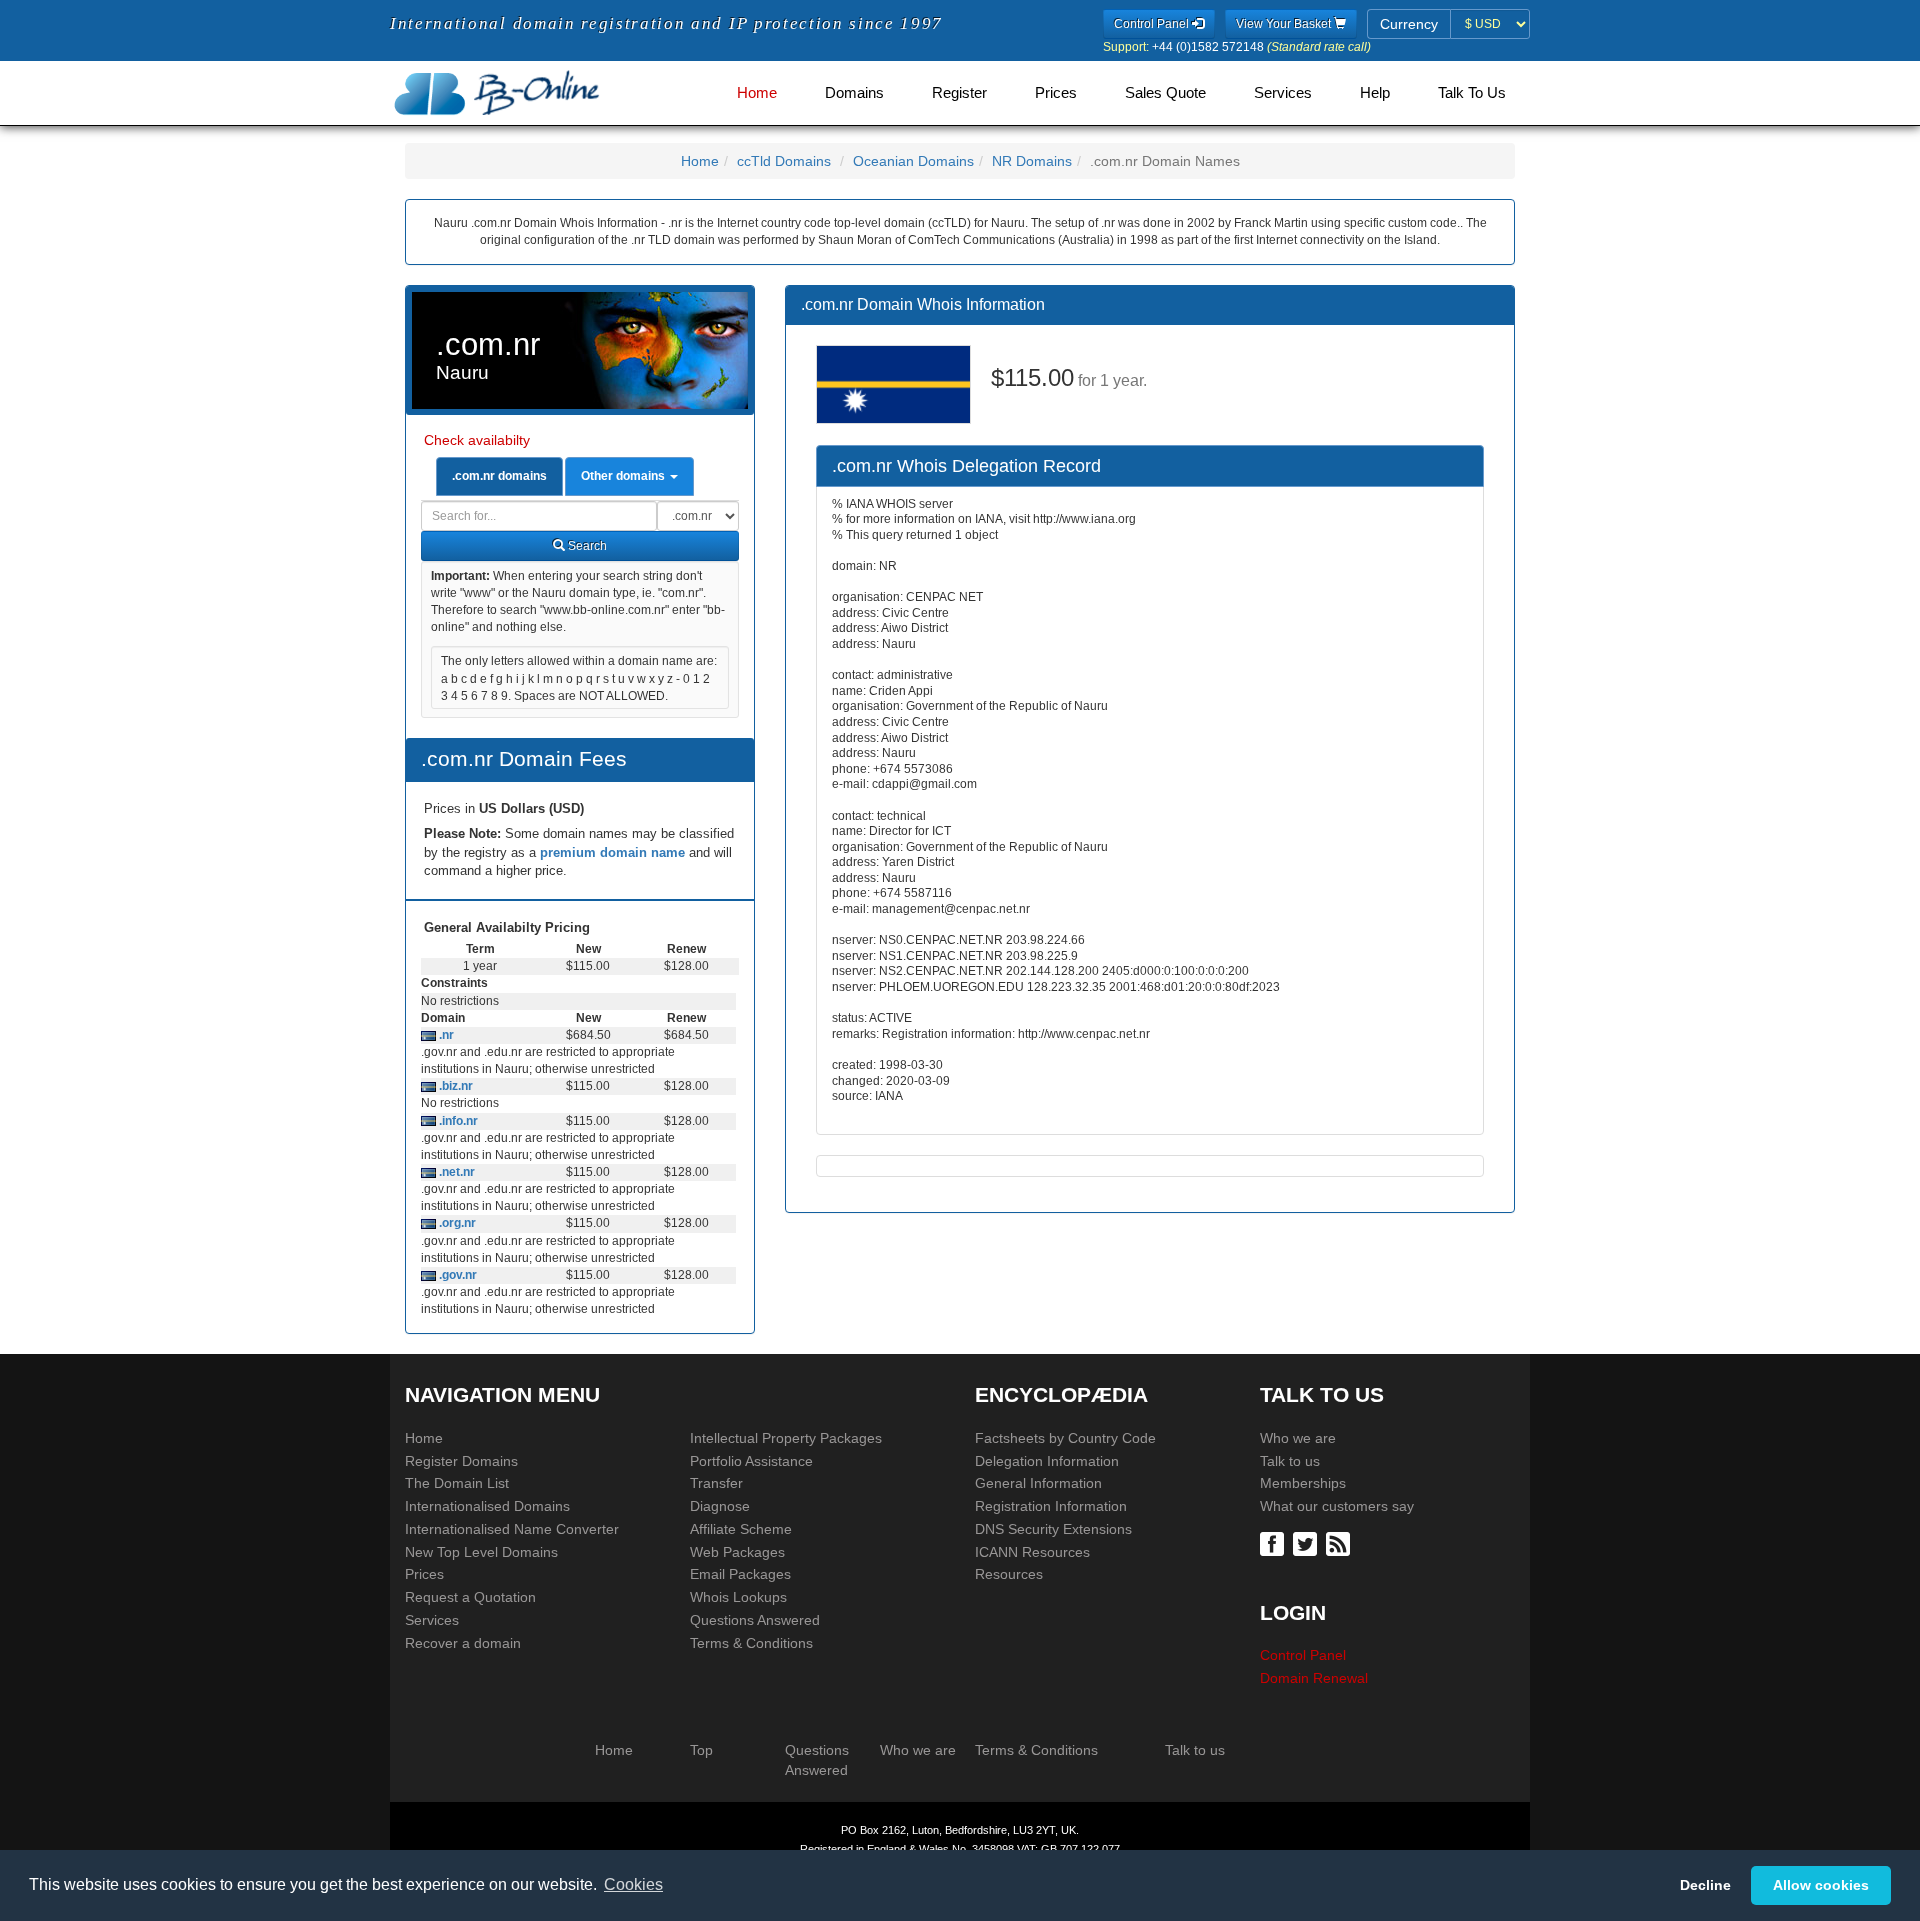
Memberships (1303, 1483)
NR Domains (1032, 161)
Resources (1009, 1574)
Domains (854, 93)
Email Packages (740, 1574)
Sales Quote (1165, 93)
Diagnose (720, 1506)
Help (1375, 93)
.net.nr (455, 1172)
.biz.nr (454, 1086)
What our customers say (1337, 1506)
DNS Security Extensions (1053, 1529)
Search (586, 546)
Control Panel (1303, 1655)
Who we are (1298, 1438)
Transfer (716, 1483)
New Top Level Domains (481, 1552)
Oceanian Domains (913, 161)
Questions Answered (755, 1620)
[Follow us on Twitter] (1307, 1542)
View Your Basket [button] (1285, 24)
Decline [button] (1705, 1885)
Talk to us (1290, 1461)
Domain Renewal (1314, 1678)
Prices (1056, 93)
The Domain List (457, 1483)
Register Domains (461, 1461)
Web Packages (737, 1552)
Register (959, 93)
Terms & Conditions (751, 1643)
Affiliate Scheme (741, 1529)
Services (1283, 93)
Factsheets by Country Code (1065, 1438)
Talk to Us (1472, 93)
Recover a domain (463, 1643)
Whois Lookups (738, 1597)
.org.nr (456, 1223)
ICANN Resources (1032, 1552)
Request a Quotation (470, 1597)
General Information (1038, 1483)
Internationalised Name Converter (512, 1529)
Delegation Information (1047, 1461)
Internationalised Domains (487, 1506)
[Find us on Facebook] (1274, 1542)
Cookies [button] (633, 1884)
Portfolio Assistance (751, 1461)
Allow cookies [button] (1821, 1885)
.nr (445, 1035)
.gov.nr (456, 1275)
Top (701, 1750)
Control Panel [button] (1153, 24)
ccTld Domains (784, 161)
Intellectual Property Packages (786, 1438)
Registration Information (1051, 1506)
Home (757, 93)
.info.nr (457, 1121)
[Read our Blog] (1340, 1542)
